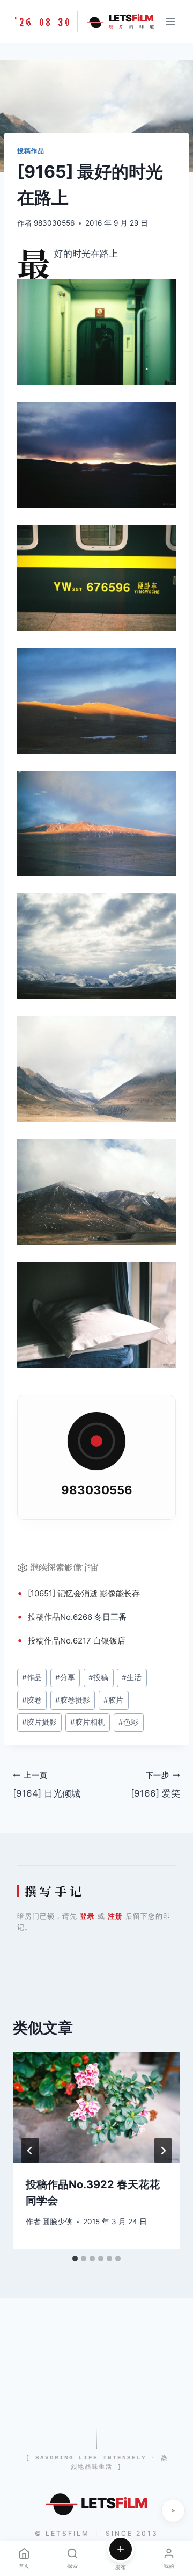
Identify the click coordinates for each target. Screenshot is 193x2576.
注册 (115, 1916)
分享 (65, 1677)
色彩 (128, 1722)
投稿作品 (31, 151)
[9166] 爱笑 (155, 1785)
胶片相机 (88, 1722)
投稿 (36, 1617)
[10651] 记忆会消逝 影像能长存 (84, 1593)
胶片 (113, 1700)
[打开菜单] (170, 21)
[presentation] (96, 2108)
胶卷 (32, 1700)
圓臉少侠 (57, 2222)
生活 (132, 1677)
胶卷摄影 (73, 1700)
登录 (87, 1916)
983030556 (54, 223)
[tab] (75, 2259)
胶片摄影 (39, 1722)
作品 (52, 1617)
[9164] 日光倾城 (47, 1785)
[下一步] (163, 2151)
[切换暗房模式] (173, 2510)
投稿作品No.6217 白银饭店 (77, 1641)
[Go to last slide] (30, 2151)
